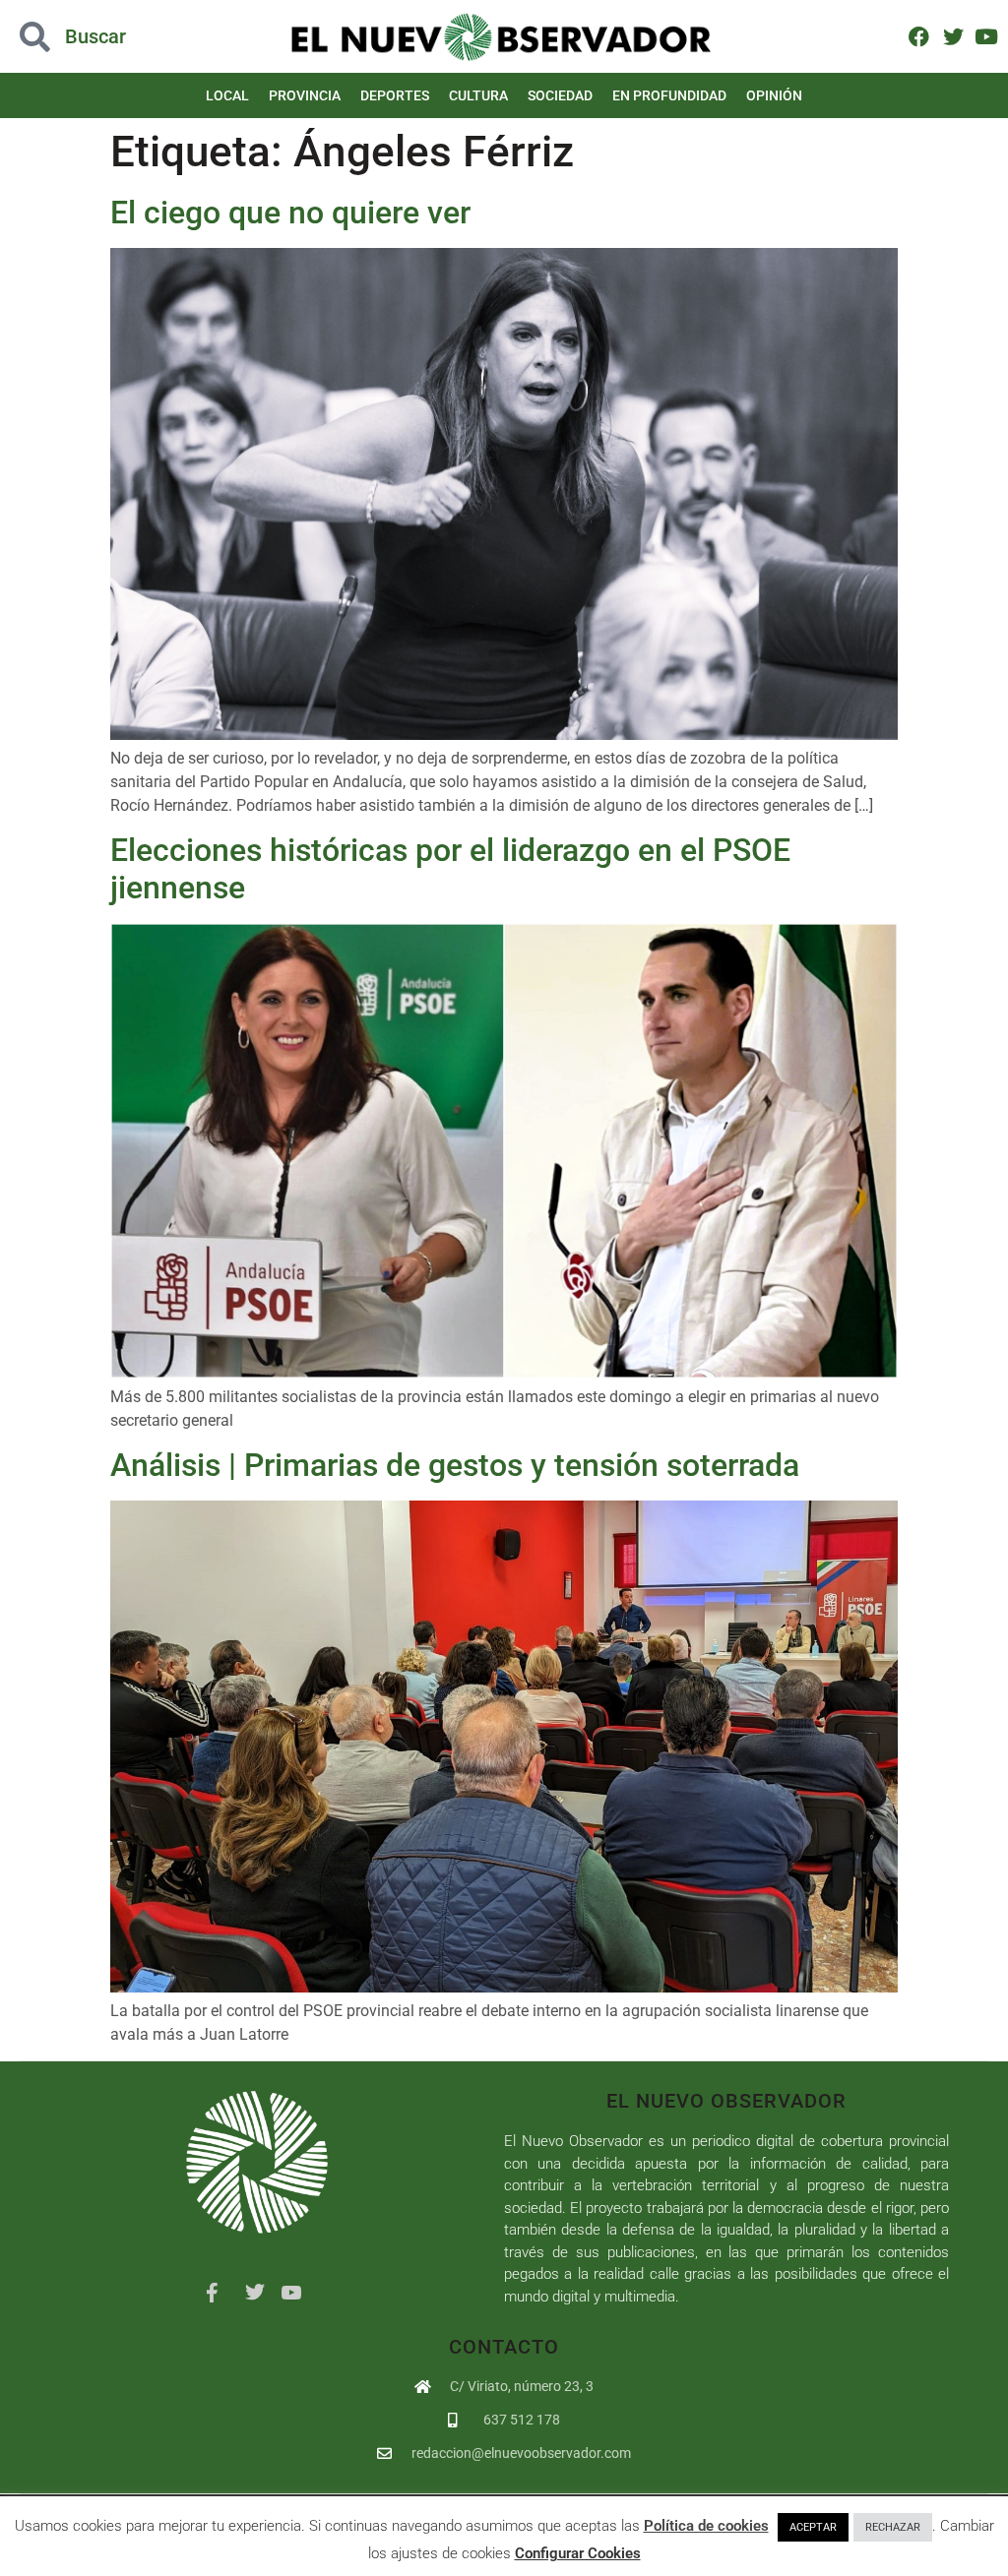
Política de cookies (706, 2526)
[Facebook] (919, 36)
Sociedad (560, 95)
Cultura (478, 95)
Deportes (395, 95)
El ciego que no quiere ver (290, 213)
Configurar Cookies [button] (578, 2553)
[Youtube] (987, 36)
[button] (101, 37)
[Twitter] (952, 36)
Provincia (305, 95)
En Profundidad (669, 95)
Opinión (774, 95)
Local (227, 95)
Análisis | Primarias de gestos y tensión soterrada (455, 1465)
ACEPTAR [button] (813, 2527)
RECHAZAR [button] (893, 2527)
